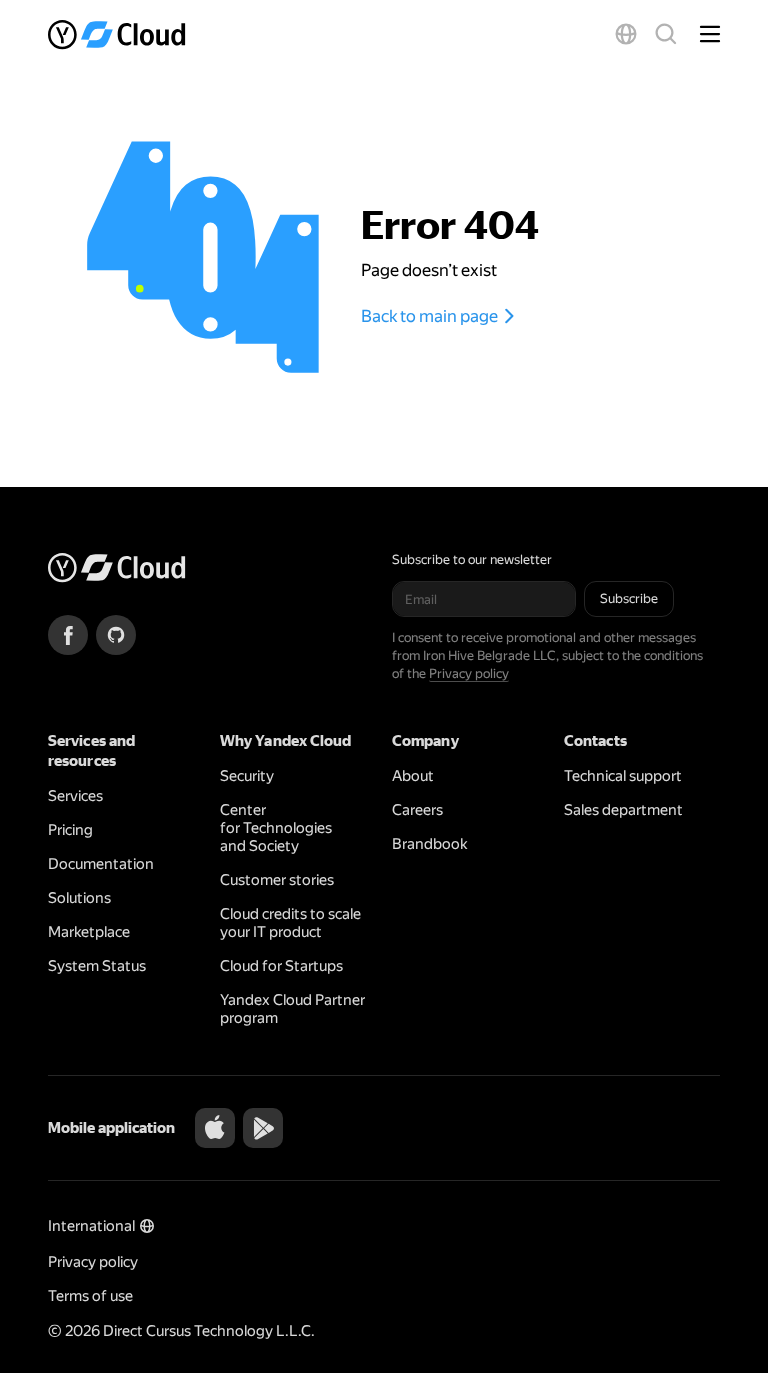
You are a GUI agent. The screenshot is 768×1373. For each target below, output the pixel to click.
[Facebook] (68, 635)
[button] (626, 34)
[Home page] (118, 34)
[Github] (116, 635)
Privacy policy (469, 673)
